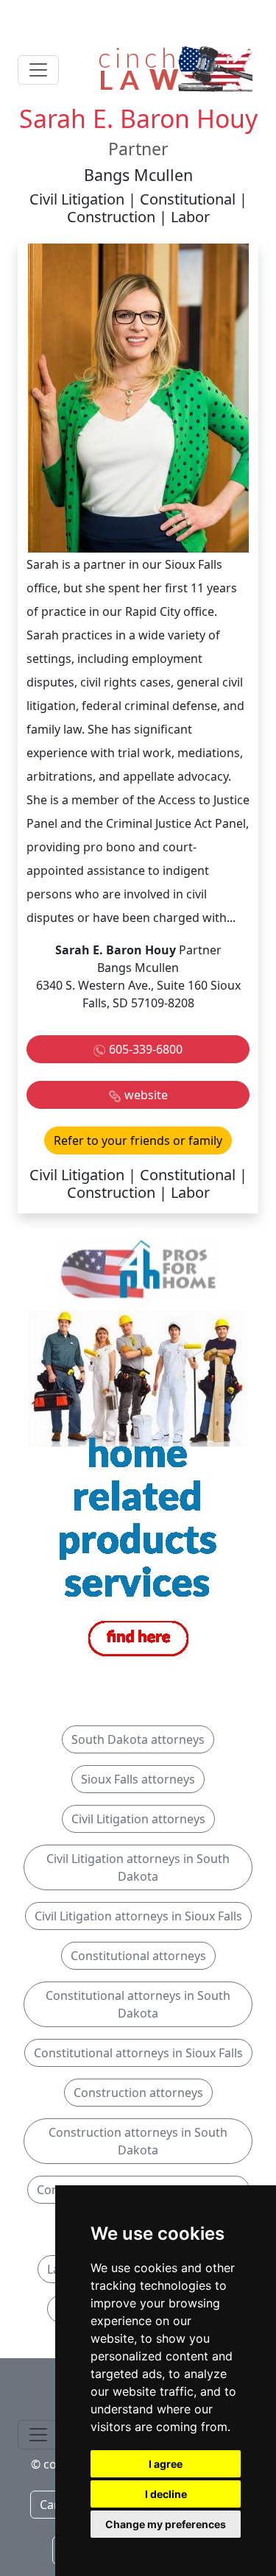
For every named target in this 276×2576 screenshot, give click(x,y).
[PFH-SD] (138, 1450)
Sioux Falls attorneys (138, 1779)
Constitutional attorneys (138, 1956)
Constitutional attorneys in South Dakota (138, 2004)
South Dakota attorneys (138, 1739)
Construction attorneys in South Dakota (138, 2141)
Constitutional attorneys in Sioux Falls (138, 2053)
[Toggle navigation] (38, 70)
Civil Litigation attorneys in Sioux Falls (138, 1916)
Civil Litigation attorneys (138, 1819)
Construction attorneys (138, 2093)
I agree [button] (166, 2464)
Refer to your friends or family (138, 1140)
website (146, 1095)
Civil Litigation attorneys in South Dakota (138, 1867)
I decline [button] (166, 2494)
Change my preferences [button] (166, 2524)
